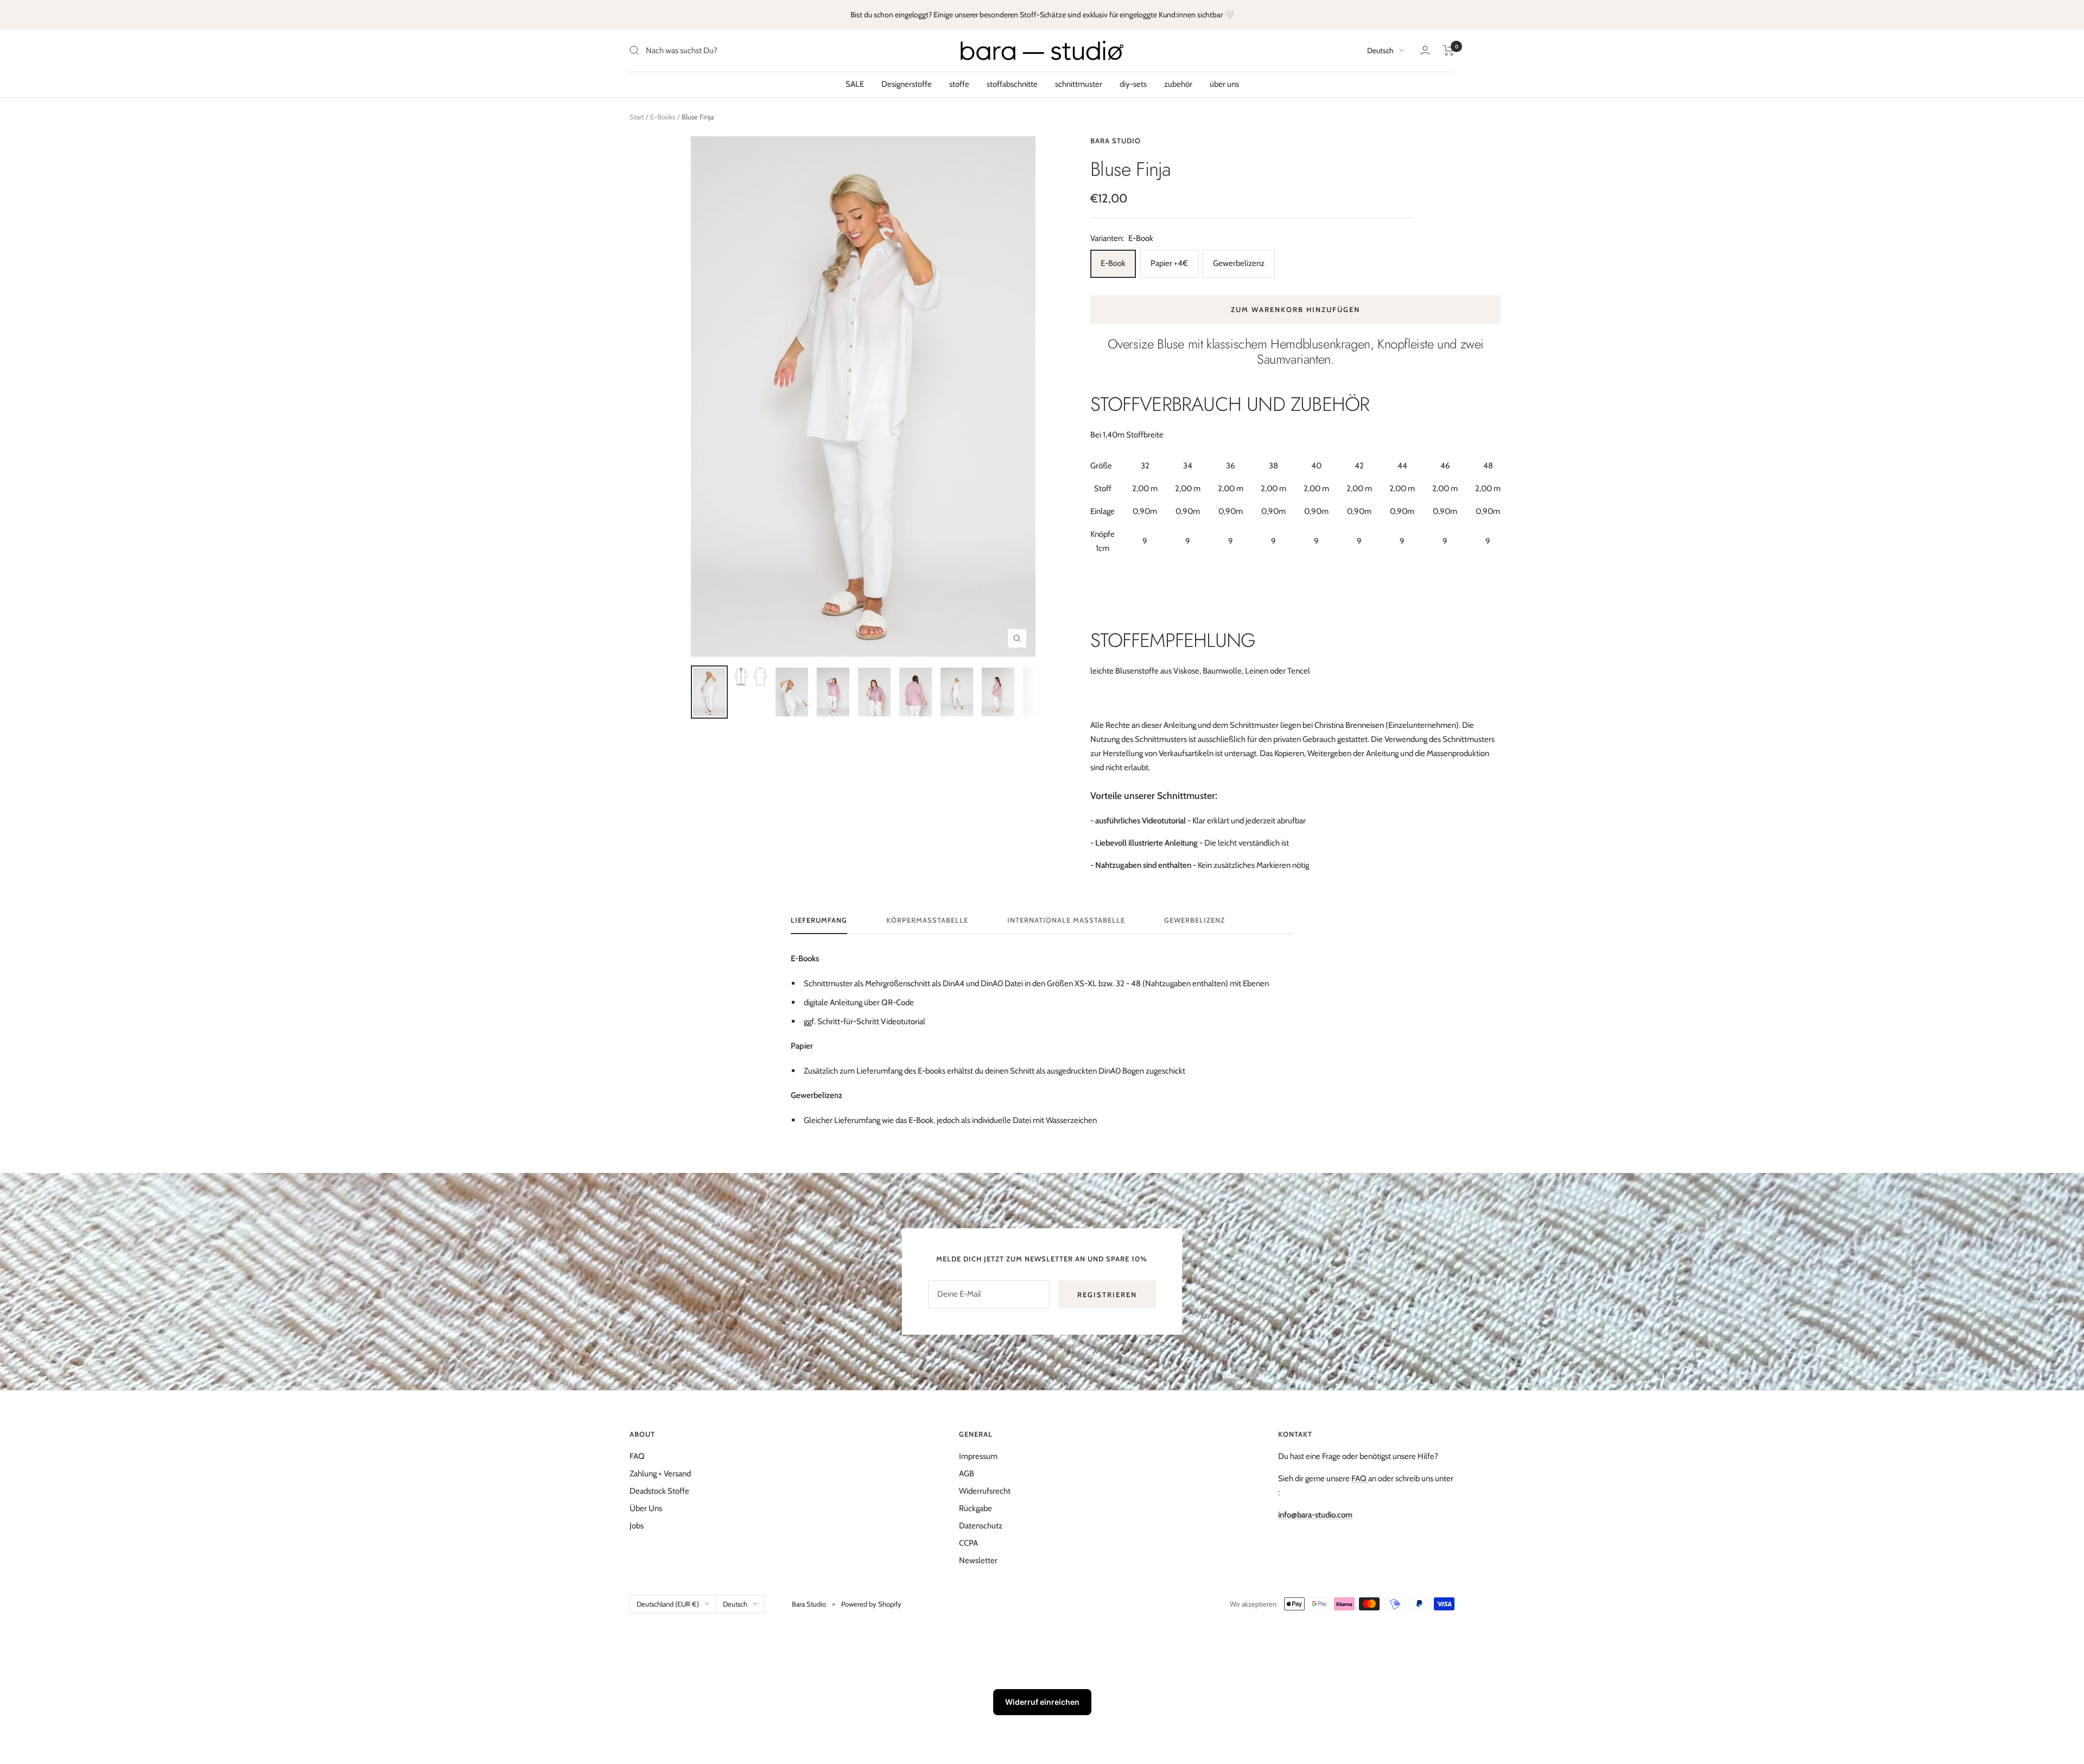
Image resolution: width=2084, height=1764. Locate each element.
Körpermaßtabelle (927, 920)
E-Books (663, 117)
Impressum (978, 1456)
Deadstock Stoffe (659, 1491)
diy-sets (1133, 84)
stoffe (959, 84)
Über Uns (646, 1508)
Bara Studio (1116, 141)
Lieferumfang (819, 920)
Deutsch (1380, 50)
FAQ (637, 1456)
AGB (967, 1474)
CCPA (968, 1543)
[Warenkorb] (1449, 50)
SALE (855, 84)
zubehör (1178, 84)
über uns (1224, 84)
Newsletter (978, 1560)
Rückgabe (976, 1508)
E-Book (1113, 263)
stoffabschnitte (1012, 84)
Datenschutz (981, 1526)
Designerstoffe (907, 84)
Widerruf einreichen (1042, 1702)
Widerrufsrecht (985, 1491)
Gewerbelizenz (1239, 263)
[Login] (1425, 50)
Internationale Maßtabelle (1066, 920)
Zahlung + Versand (660, 1474)
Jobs (637, 1526)
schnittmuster (1079, 84)
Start (637, 117)
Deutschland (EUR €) (668, 1604)
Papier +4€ (1169, 263)
